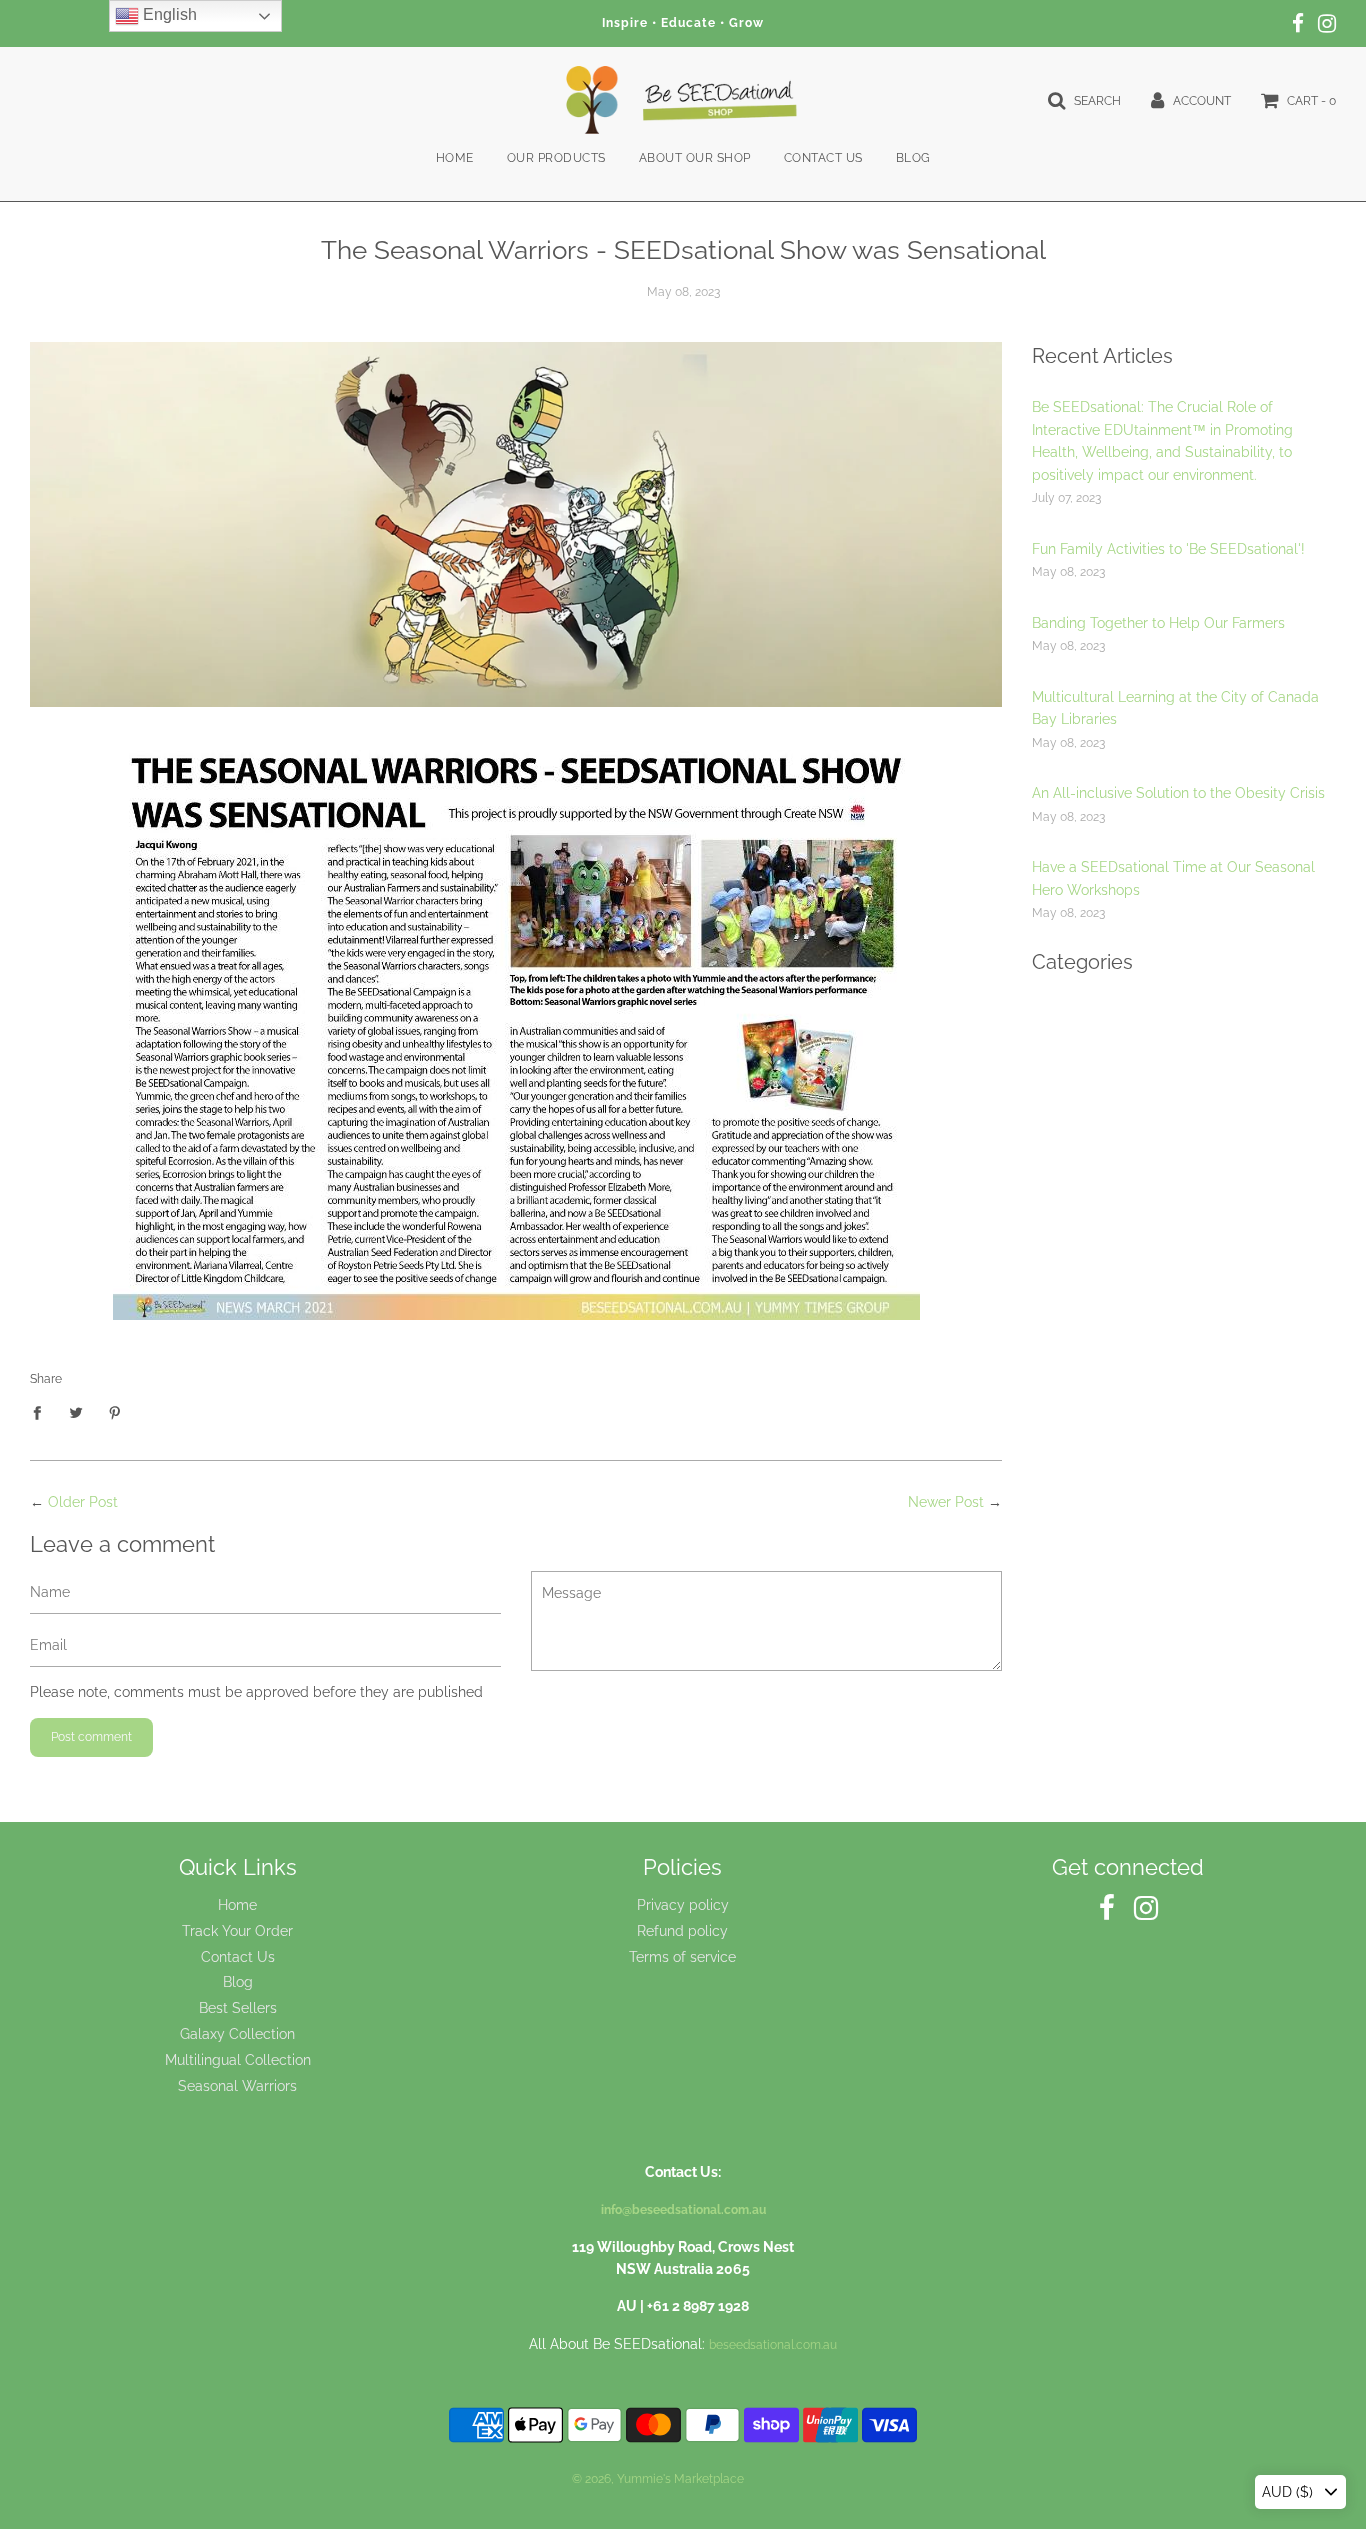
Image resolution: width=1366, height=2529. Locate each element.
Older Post (83, 1502)
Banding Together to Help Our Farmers (1158, 623)
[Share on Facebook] (42, 1412)
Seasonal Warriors (237, 2086)
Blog (913, 158)
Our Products (556, 158)
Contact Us (823, 158)
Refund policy (682, 1931)
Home (455, 158)
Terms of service (682, 1957)
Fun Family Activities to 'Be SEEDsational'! (1168, 549)
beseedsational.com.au (773, 2345)
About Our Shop (695, 158)
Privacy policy (683, 1905)
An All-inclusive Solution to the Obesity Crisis (1178, 793)
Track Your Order (237, 1931)
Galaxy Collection (237, 2034)
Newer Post (946, 1502)
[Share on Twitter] (76, 1412)
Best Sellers (238, 2008)
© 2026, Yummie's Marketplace (658, 2479)
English (168, 14)
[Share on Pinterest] (115, 1412)
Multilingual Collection (238, 2060)
